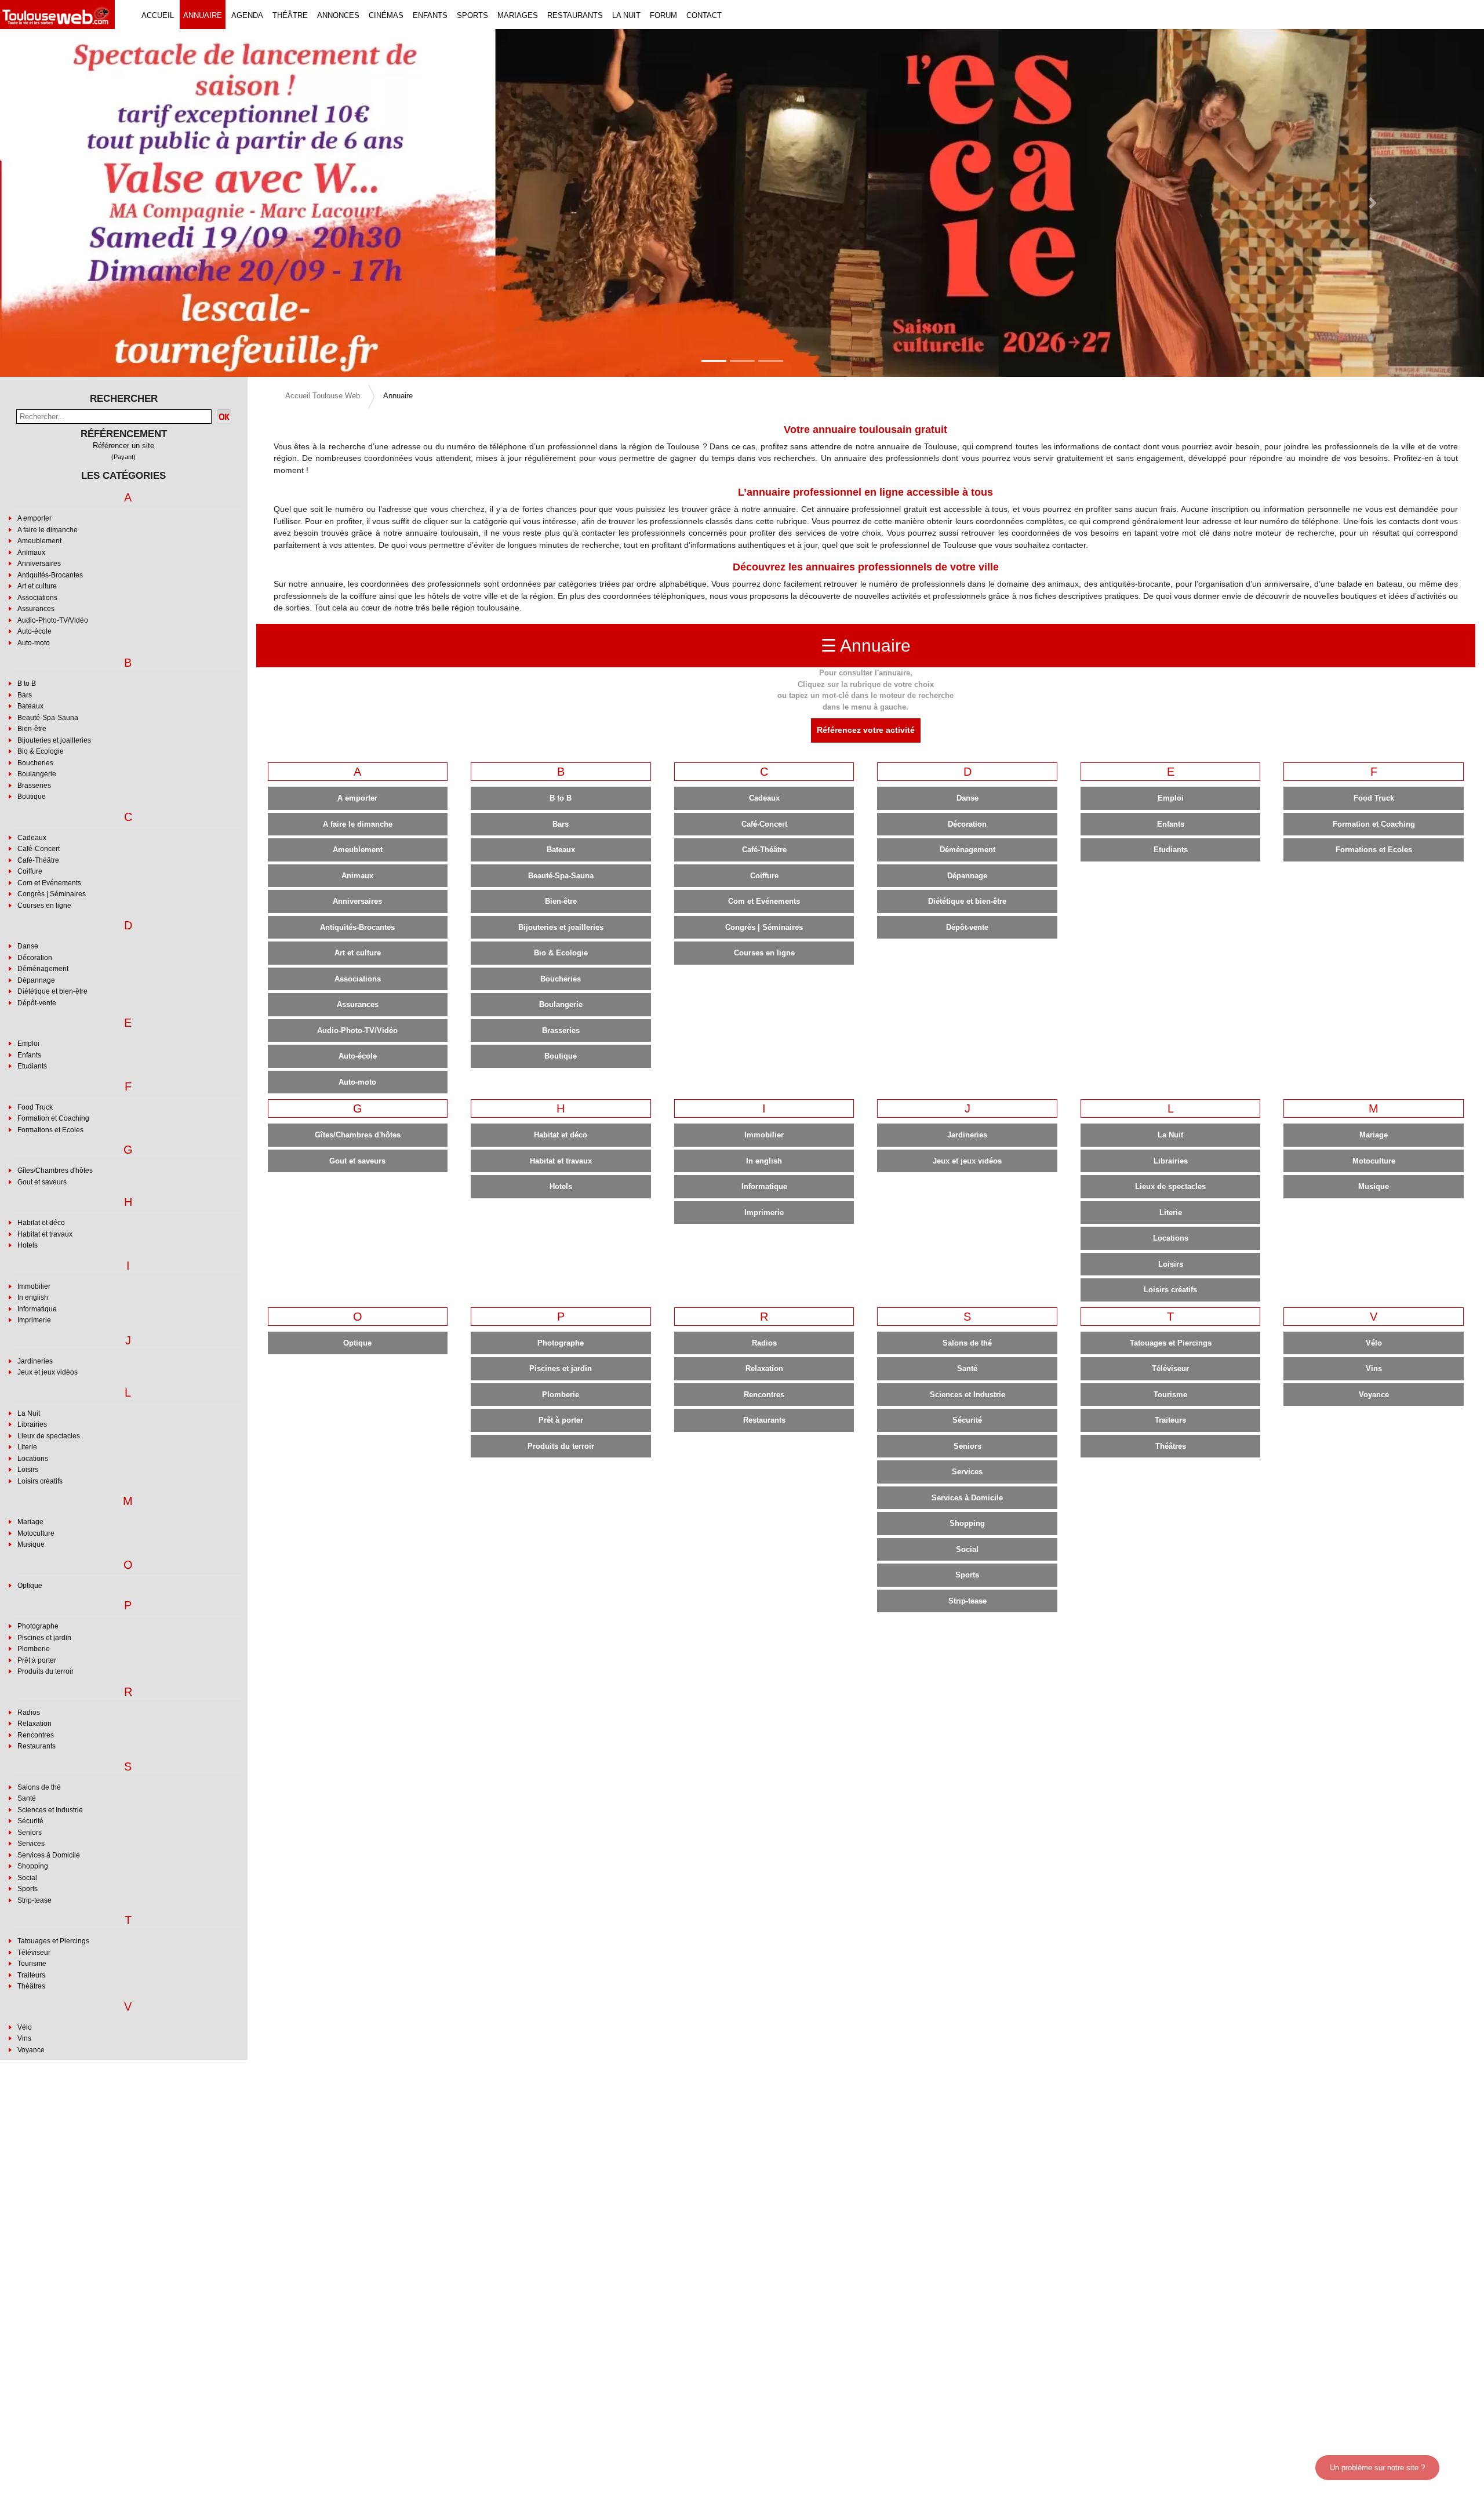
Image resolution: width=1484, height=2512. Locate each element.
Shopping (33, 1866)
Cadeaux (32, 838)
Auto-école (34, 631)
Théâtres (31, 1986)
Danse (28, 946)
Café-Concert (39, 849)
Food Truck (35, 1107)
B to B (27, 684)
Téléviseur (34, 1953)
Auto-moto (34, 643)
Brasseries (34, 786)
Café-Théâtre (38, 860)
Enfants (29, 1055)
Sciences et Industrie (50, 1810)
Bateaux (30, 706)
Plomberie (34, 1649)
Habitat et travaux (45, 1234)
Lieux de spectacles (49, 1436)
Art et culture (37, 586)
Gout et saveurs (42, 1182)
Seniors (30, 1833)
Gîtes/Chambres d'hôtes (55, 1170)
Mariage (30, 1522)
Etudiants (32, 1066)
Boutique (32, 797)
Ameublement (39, 541)
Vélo (25, 2027)
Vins (24, 2038)
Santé (27, 1798)
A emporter (34, 518)
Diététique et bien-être (52, 991)
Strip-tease (34, 1900)
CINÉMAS (386, 15)
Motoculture (36, 1533)
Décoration (35, 958)
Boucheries (35, 763)
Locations (33, 1459)
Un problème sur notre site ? (1377, 2468)
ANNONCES (338, 15)
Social (27, 1878)
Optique (30, 1586)
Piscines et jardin (44, 1638)
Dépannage (36, 980)
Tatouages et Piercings (53, 1941)
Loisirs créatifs (40, 1481)
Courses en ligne (44, 906)
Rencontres (36, 1735)
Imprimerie (34, 1320)
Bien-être (32, 729)
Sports (28, 1889)
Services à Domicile (49, 1855)
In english (33, 1297)
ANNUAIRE (203, 15)
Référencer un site (123, 446)
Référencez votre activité (866, 730)
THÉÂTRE (290, 15)
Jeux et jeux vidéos (48, 1372)
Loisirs (28, 1470)
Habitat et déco (41, 1223)
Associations (37, 598)
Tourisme (32, 1964)
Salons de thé (39, 1787)
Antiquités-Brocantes (50, 575)
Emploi (28, 1044)
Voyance (31, 2050)
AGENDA (247, 15)
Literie (27, 1447)
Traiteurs (31, 1975)
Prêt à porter (37, 1660)
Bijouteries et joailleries (54, 740)
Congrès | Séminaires (52, 894)
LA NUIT (626, 15)
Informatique (37, 1309)
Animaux (31, 552)
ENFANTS (430, 15)
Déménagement (43, 969)
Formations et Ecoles (50, 1130)
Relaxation (34, 1724)
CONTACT (704, 15)
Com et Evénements (49, 883)
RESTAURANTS (575, 15)
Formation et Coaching (53, 1118)
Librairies (32, 1424)
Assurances (36, 609)
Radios (29, 1713)
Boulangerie (37, 774)
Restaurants (37, 1746)
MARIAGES (518, 15)
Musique (31, 1544)
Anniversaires (39, 564)
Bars (25, 695)
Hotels (28, 1245)
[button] (111, 203)
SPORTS (472, 15)
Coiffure (30, 871)
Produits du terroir (46, 1671)
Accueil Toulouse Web (323, 396)
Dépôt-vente (37, 1003)
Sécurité (30, 1821)
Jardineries (35, 1361)
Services (31, 1844)
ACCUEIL (158, 15)
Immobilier (34, 1286)
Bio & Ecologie (41, 751)
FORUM (663, 15)
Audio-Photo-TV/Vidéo (53, 620)
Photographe (38, 1626)
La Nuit (29, 1413)
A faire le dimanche (48, 530)
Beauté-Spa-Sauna (48, 718)
